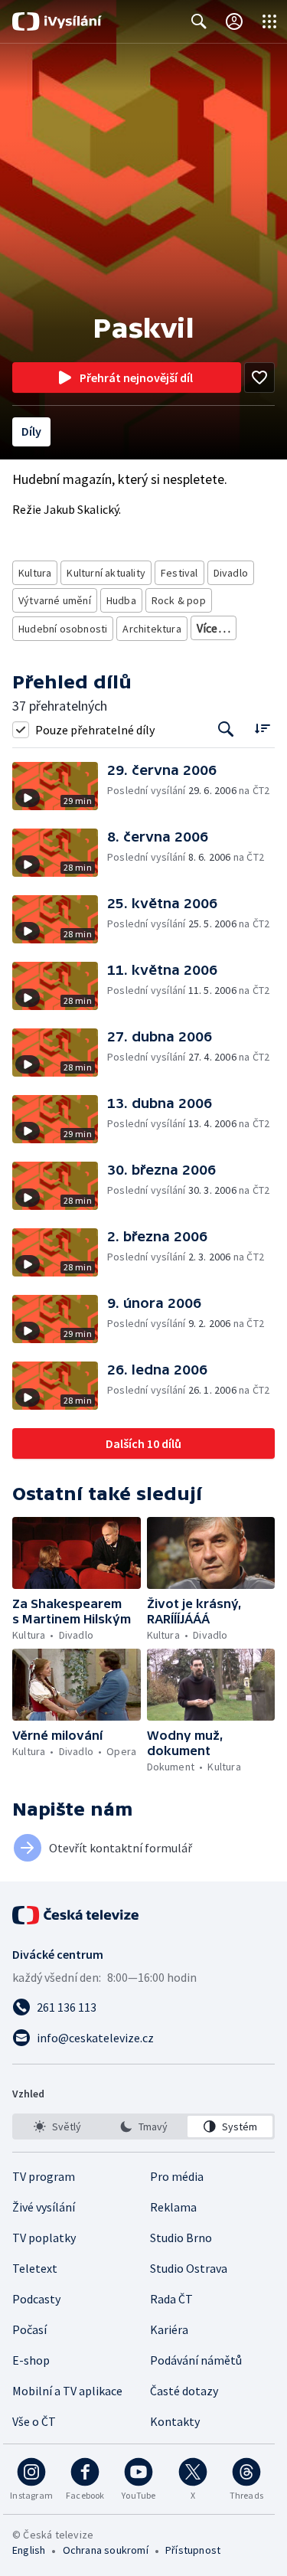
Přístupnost (193, 2550)
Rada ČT (171, 2299)
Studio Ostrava (189, 2268)
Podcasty (36, 2299)
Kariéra (169, 2329)
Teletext (35, 2268)
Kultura (35, 573)
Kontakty (175, 2421)
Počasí (29, 2329)
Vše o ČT (34, 2421)
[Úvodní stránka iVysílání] (57, 21)
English (29, 2550)
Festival (179, 573)
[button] (60, 786)
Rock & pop (179, 600)
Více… (214, 628)
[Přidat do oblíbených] (259, 378)
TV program (44, 2176)
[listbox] (143, 2127)
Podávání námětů (196, 2360)
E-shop (31, 2360)
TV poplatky (44, 2238)
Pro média (177, 2176)
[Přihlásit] (234, 21)
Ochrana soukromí (106, 2550)
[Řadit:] (262, 728)
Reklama (173, 2207)
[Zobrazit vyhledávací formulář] (199, 21)
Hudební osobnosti (63, 629)
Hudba (121, 600)
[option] (57, 2127)
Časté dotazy (184, 2391)
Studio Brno (181, 2238)
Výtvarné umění (55, 600)
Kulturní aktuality (106, 573)
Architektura (152, 629)
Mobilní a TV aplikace (67, 2391)
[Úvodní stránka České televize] (77, 1915)
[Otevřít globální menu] (269, 21)
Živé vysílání (44, 2207)
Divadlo (231, 573)
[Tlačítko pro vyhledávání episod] (226, 729)
